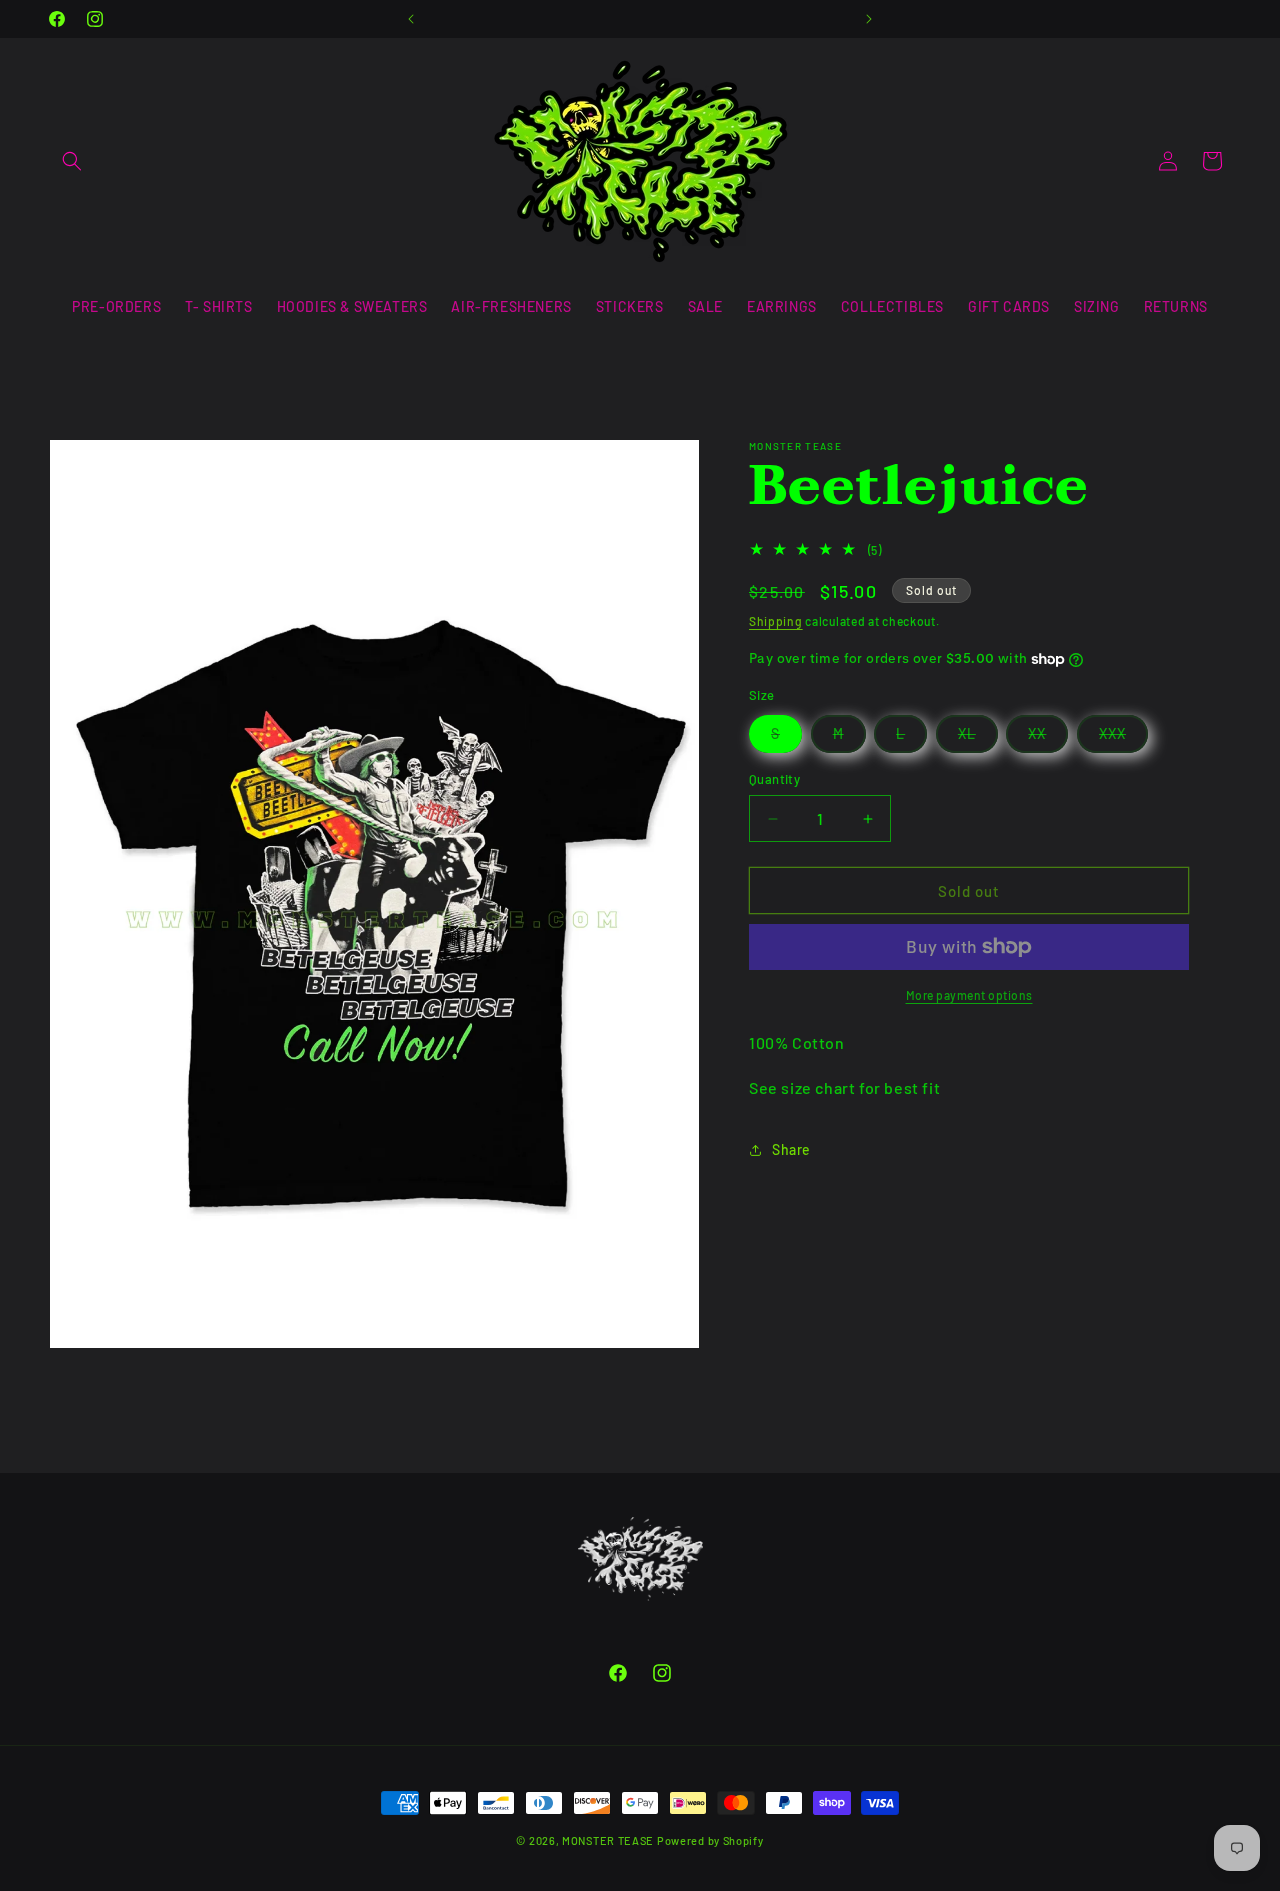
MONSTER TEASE (608, 1840)
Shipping (776, 621)
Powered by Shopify (710, 1840)
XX (1048, 738)
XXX (1123, 738)
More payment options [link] (969, 995)
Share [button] (791, 1149)
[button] (72, 161)
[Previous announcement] (411, 19)
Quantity (774, 779)
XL (978, 738)
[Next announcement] (869, 19)
